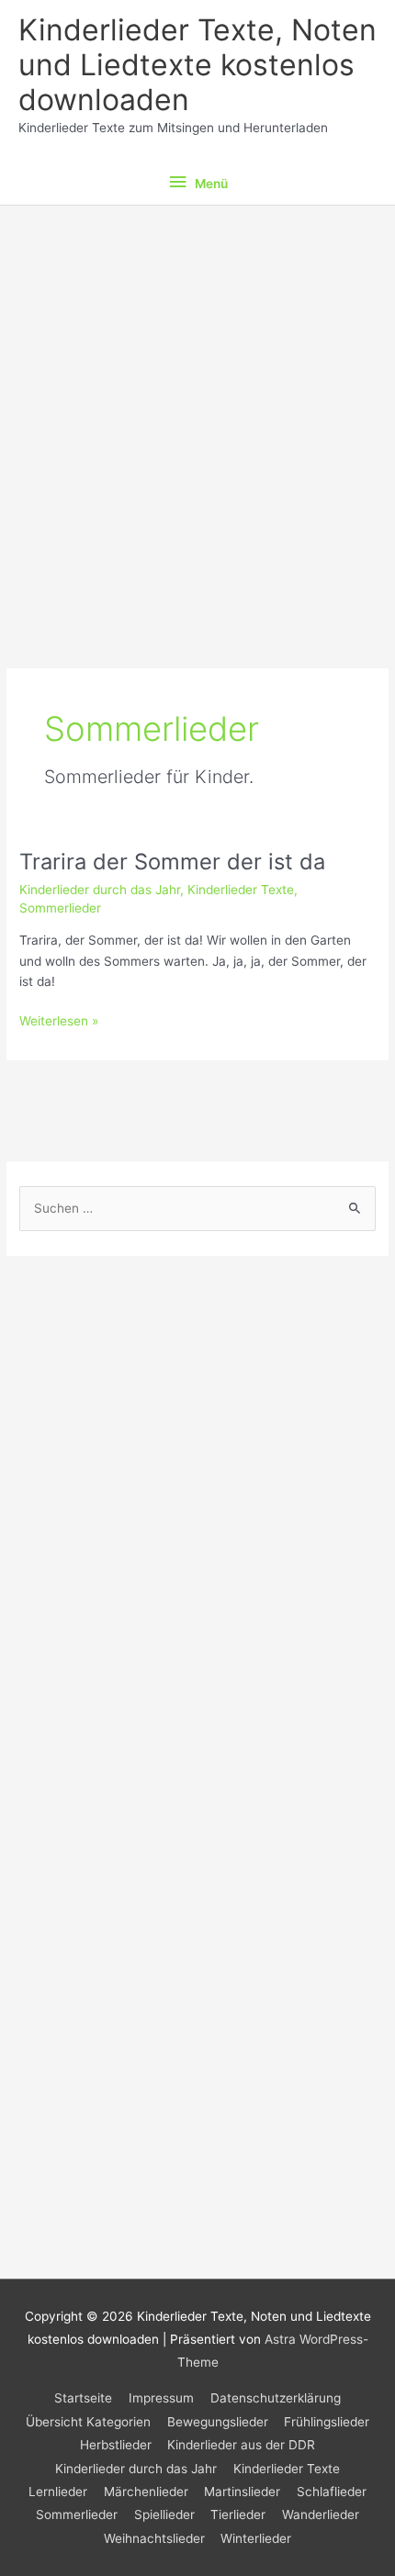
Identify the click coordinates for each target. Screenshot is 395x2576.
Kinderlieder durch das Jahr (100, 890)
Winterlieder (256, 2538)
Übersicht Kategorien (88, 2422)
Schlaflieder (332, 2492)
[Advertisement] (197, 412)
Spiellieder (164, 2514)
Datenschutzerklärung (276, 2398)
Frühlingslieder (327, 2422)
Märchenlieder (146, 2492)
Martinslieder (242, 2492)
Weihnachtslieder (154, 2538)
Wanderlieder (321, 2514)
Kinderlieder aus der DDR (241, 2445)
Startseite (83, 2398)
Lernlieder (58, 2492)
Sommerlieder (60, 908)
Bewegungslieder (218, 2422)
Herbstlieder (116, 2445)
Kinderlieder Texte (241, 890)
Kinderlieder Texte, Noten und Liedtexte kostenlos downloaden (197, 65)
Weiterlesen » (59, 1022)
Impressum (161, 2398)
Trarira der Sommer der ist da (172, 862)
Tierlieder (238, 2514)
